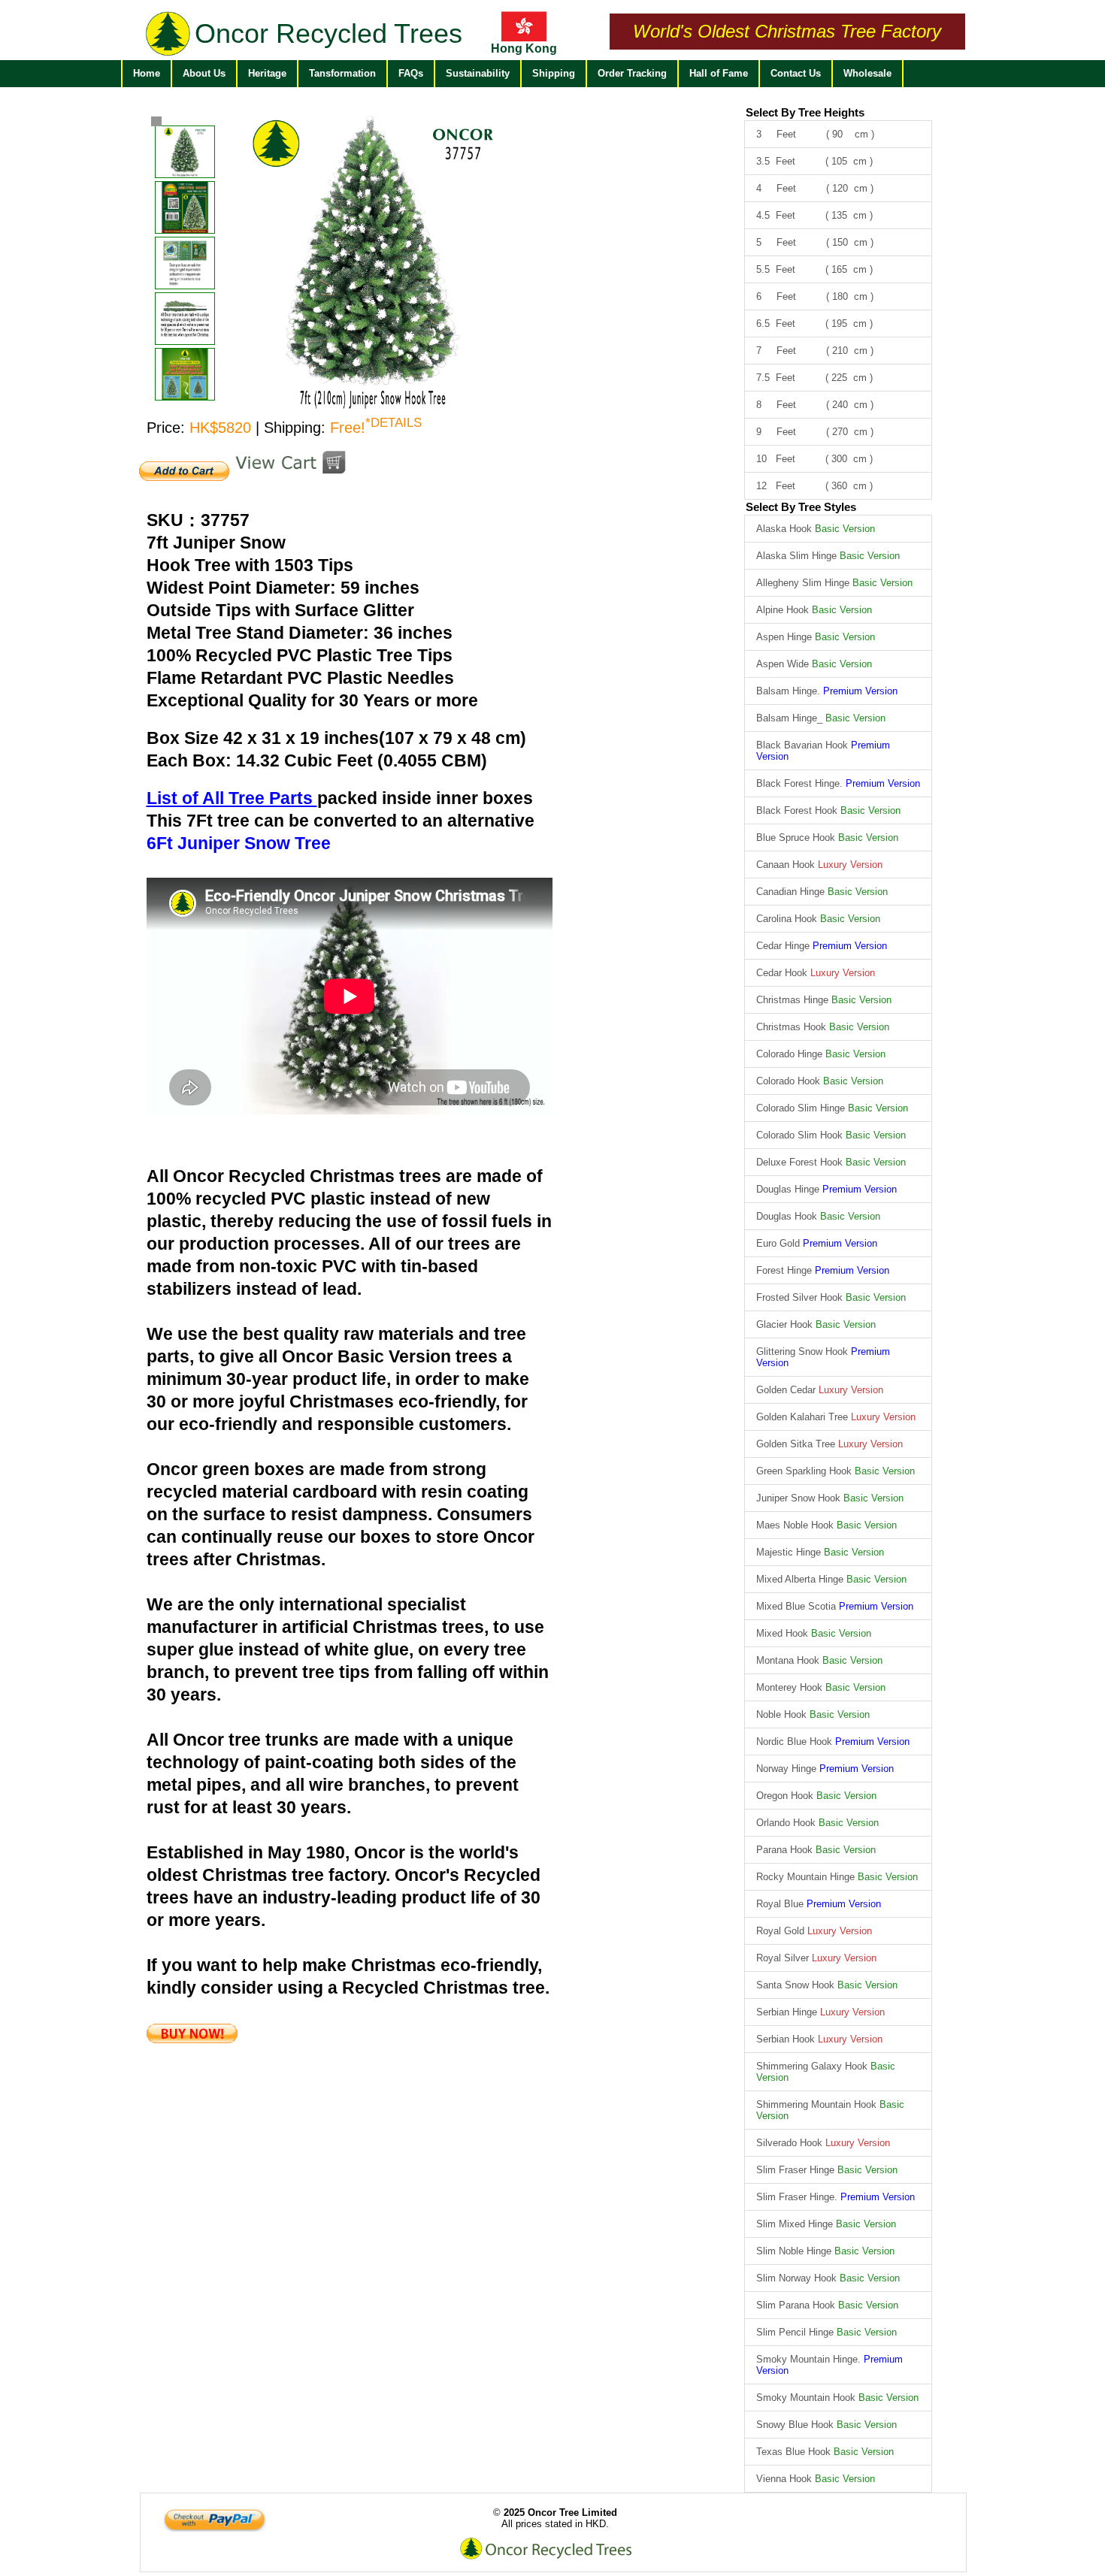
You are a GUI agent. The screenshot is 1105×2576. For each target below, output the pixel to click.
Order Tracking (632, 73)
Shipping (554, 73)
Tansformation (342, 73)
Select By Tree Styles (801, 507)
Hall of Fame (719, 73)
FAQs (411, 73)
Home (147, 73)
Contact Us (796, 73)
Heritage (267, 73)
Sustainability (478, 73)
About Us (204, 73)
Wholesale (867, 73)
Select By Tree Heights (805, 112)
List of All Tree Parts (232, 798)
